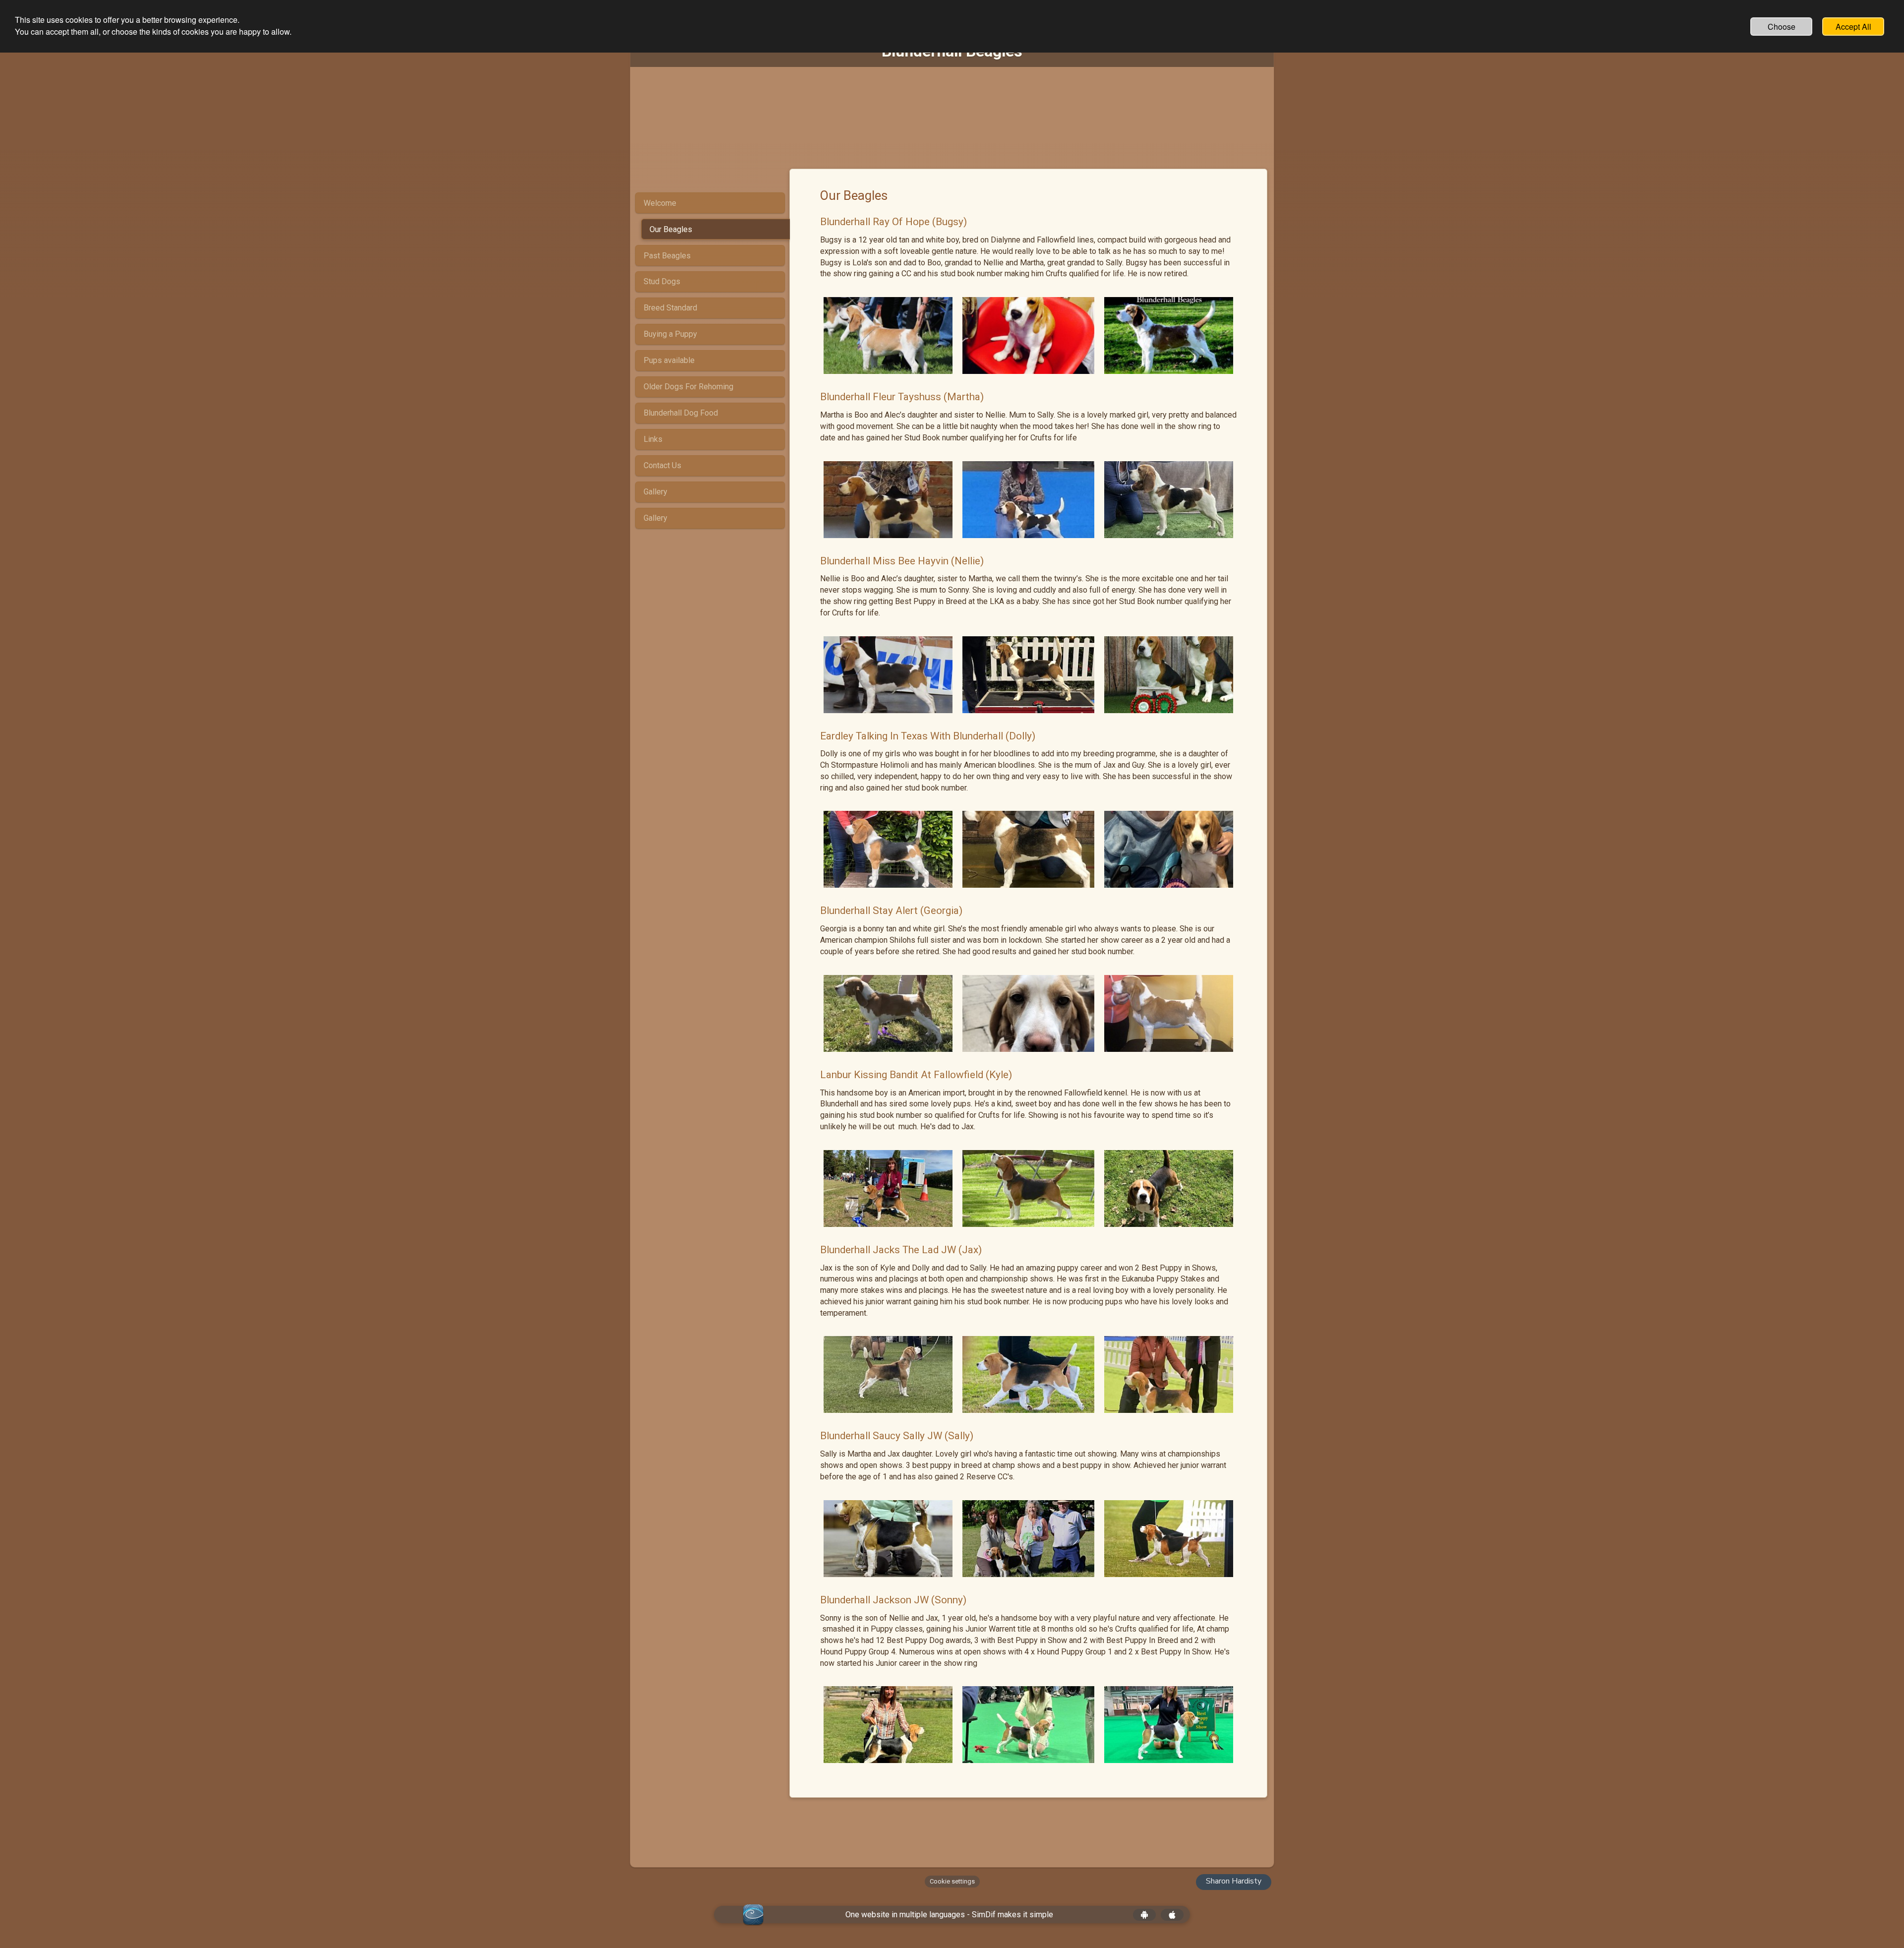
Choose (1782, 27)
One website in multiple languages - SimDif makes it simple (949, 1915)
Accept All (1853, 27)
